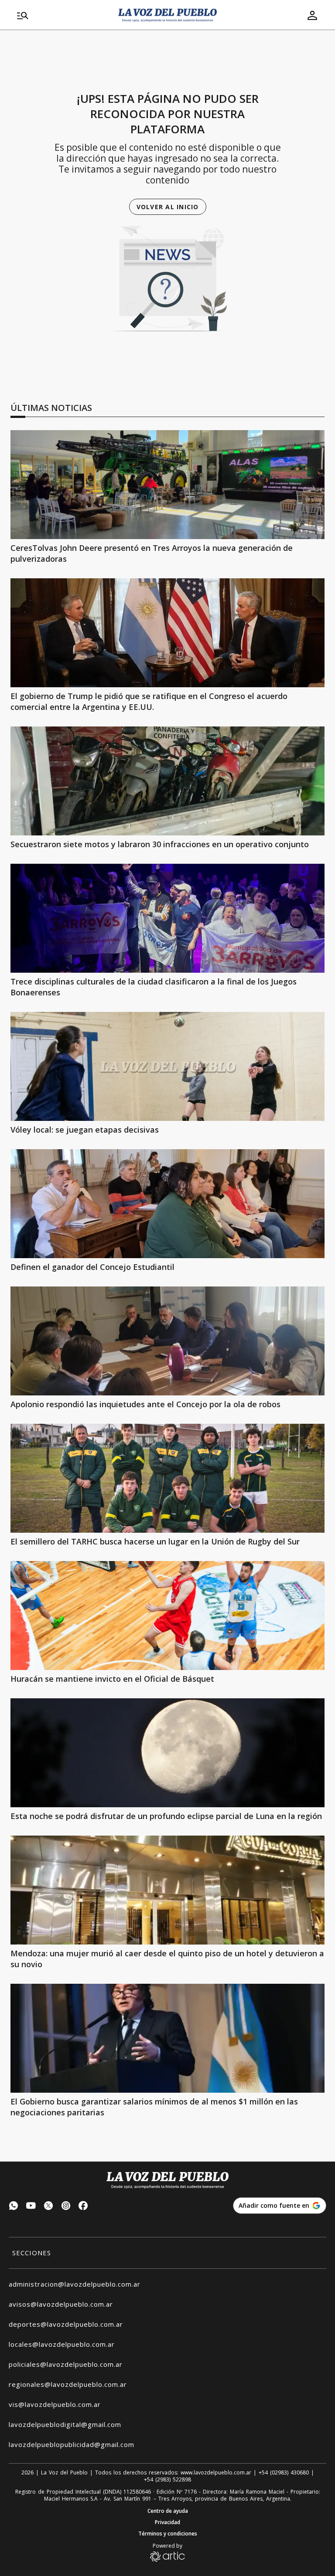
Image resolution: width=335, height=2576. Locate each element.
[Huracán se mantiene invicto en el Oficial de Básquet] (167, 1616)
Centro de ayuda (168, 2511)
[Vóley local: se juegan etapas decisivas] (167, 1066)
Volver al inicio (168, 207)
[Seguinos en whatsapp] (14, 2207)
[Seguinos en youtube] (31, 2207)
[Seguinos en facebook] (83, 2207)
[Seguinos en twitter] (48, 2207)
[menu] (63, 15)
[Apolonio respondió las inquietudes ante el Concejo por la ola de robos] (167, 1341)
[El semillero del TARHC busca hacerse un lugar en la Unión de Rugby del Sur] (167, 1478)
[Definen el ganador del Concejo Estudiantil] (167, 1204)
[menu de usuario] (312, 15)
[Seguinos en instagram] (66, 2207)
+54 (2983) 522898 (167, 2480)
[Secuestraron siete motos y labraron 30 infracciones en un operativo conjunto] (167, 781)
